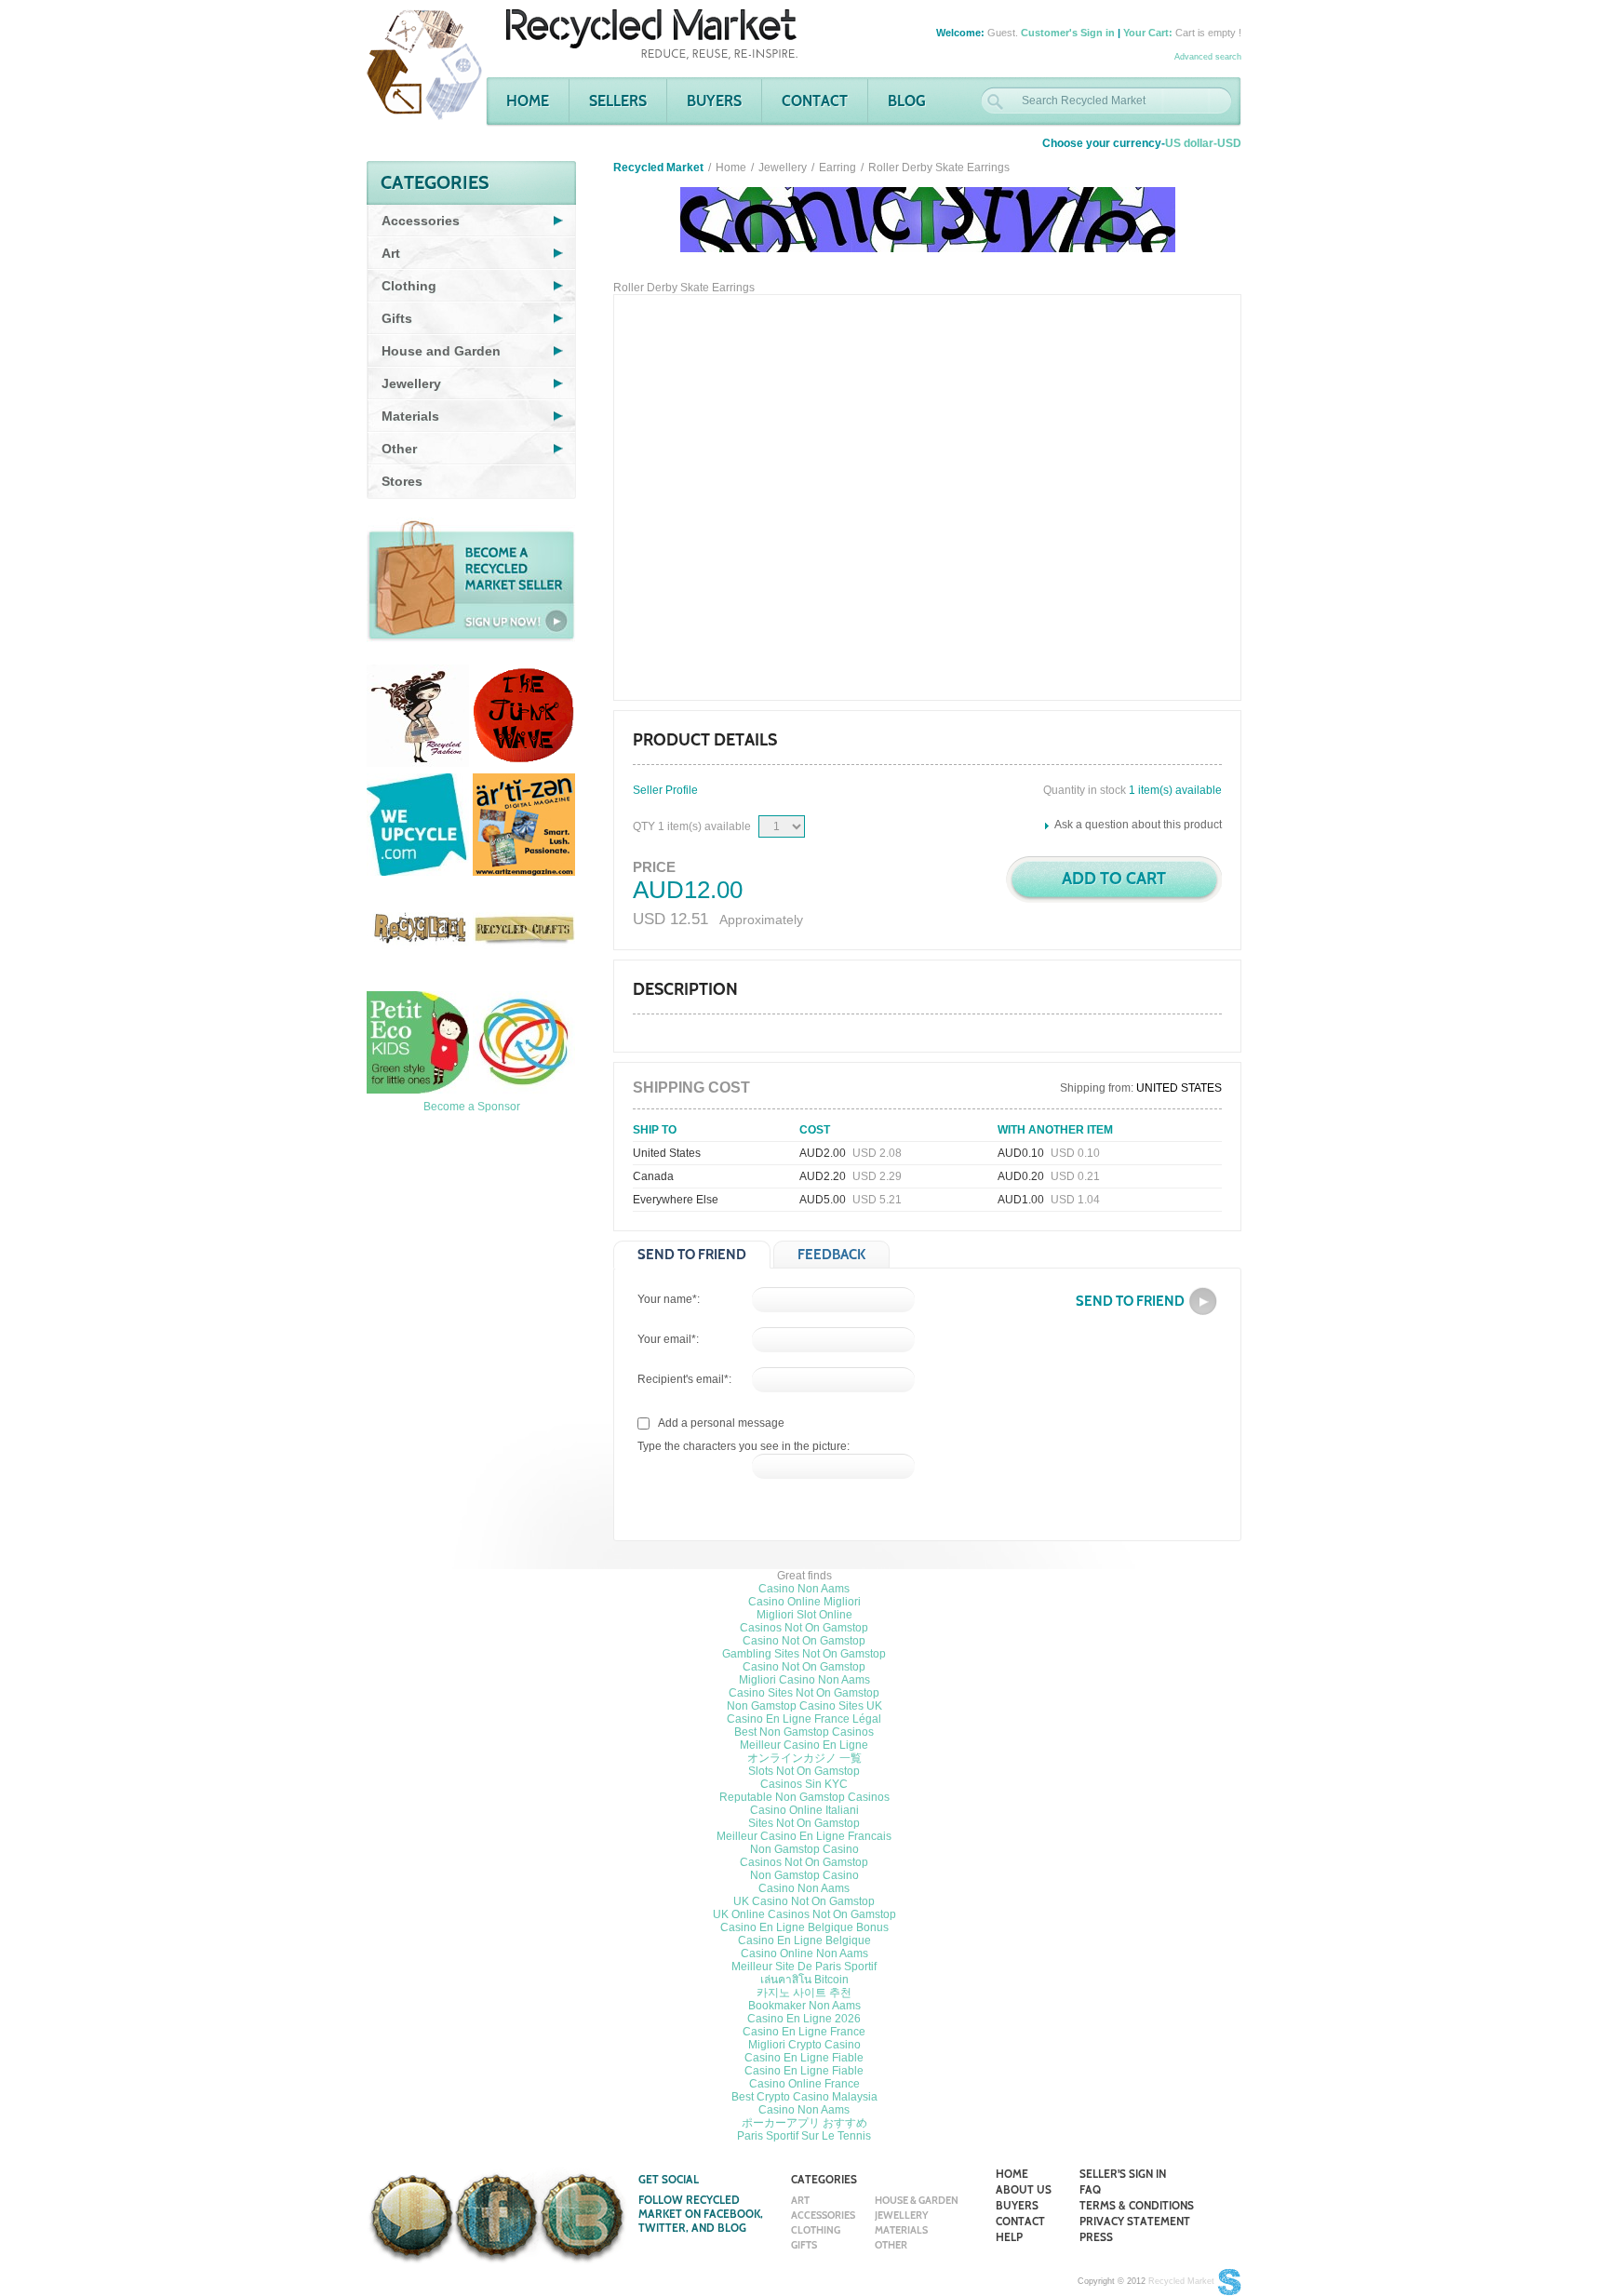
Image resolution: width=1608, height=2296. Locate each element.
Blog (907, 101)
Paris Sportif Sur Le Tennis (804, 2136)
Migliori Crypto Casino (804, 2045)
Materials (901, 2230)
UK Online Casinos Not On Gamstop (804, 1914)
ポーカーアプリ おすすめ (804, 2123)
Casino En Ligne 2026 (804, 2019)
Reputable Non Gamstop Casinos (804, 1797)
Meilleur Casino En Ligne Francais (804, 1836)
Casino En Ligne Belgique (804, 1940)
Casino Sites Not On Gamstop (804, 1693)
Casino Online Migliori (804, 1602)
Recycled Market (1181, 2281)
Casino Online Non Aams (804, 1954)
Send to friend (692, 1255)
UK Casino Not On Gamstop (804, 1901)
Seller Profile (665, 790)
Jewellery (783, 168)
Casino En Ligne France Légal (804, 1719)
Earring (837, 168)
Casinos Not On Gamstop (804, 1628)
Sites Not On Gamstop (804, 1823)
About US (1024, 2189)
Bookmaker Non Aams (804, 2006)
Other (891, 2245)
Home (528, 101)
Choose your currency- (1142, 143)
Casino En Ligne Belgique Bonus (804, 1927)
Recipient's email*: (684, 1379)
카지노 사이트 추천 (804, 1993)
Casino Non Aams (804, 1589)
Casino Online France (804, 2084)
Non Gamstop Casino (804, 1849)
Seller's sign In (1123, 2174)
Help (1009, 2237)
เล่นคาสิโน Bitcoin (804, 1980)
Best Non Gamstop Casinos (804, 1732)
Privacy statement (1135, 2221)
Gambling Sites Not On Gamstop (804, 1654)
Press (1096, 2237)
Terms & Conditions (1137, 2205)
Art (800, 2200)
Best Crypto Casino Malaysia (804, 2097)
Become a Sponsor (472, 1107)
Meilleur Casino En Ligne (804, 1745)
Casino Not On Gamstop (804, 1641)
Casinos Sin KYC (804, 1784)
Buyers (714, 101)
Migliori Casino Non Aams (804, 1680)
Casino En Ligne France (804, 2032)
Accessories (823, 2215)
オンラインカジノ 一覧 (804, 1758)
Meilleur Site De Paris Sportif (804, 1967)
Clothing (816, 2230)
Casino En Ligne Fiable (804, 2058)
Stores (402, 481)
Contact (815, 101)
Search (995, 102)
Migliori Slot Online (804, 1615)
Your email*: (668, 1339)
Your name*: (669, 1299)
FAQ (1090, 2189)
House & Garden (917, 2200)
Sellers (618, 101)
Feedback (831, 1255)
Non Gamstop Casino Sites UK (804, 1706)
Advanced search (1208, 57)
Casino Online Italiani (804, 1810)
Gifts (804, 2245)
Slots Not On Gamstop (804, 1771)
